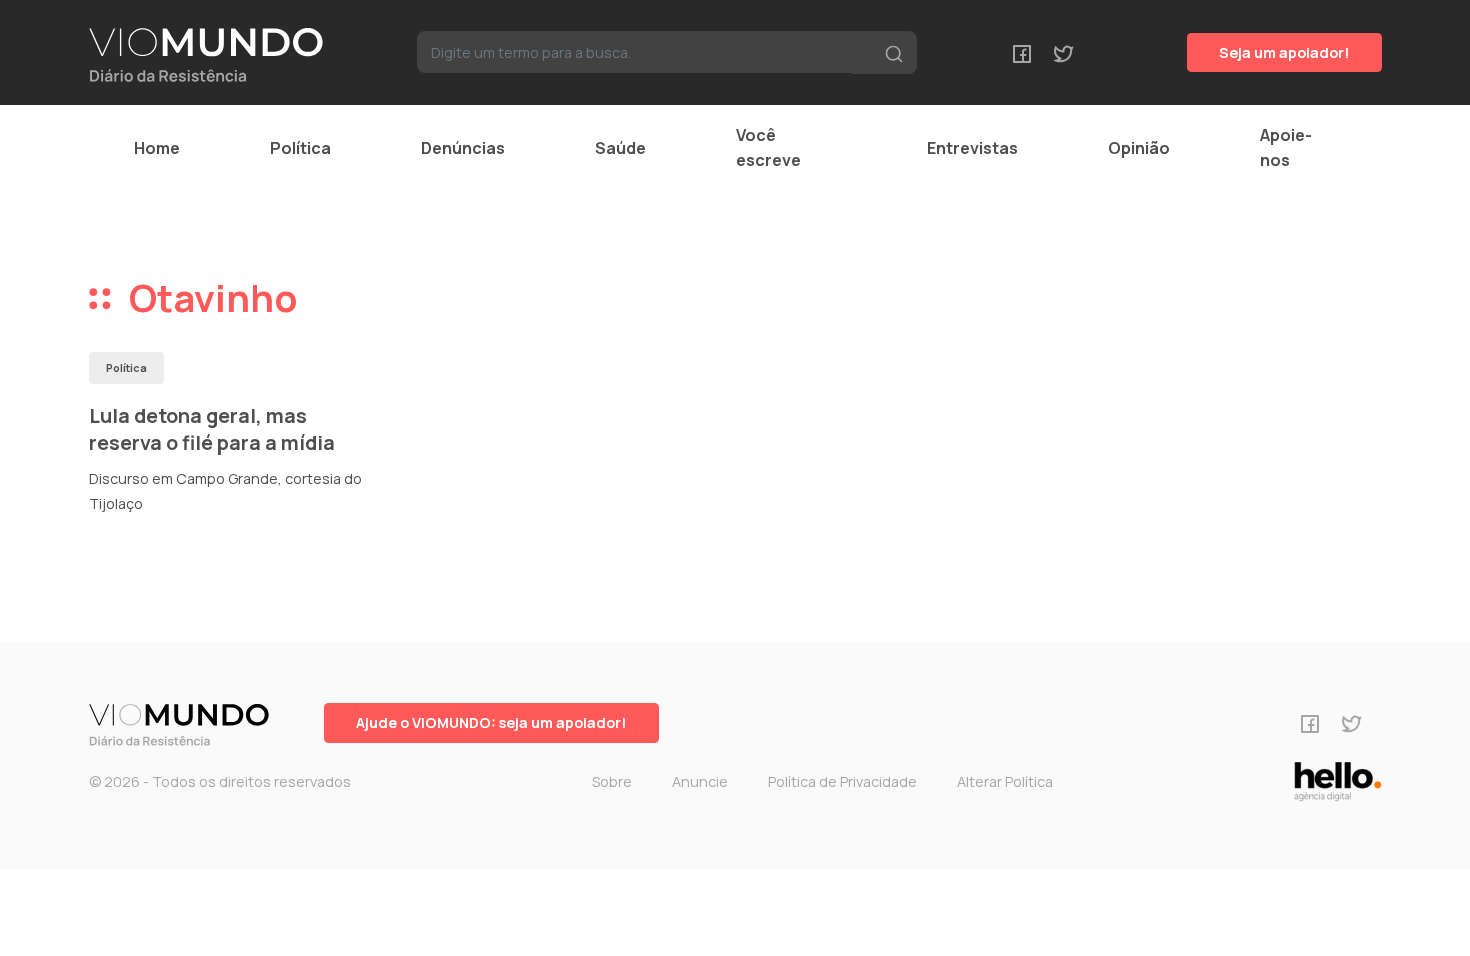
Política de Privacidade (842, 781)
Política (300, 148)
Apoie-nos (1286, 147)
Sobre (612, 781)
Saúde (620, 148)
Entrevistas (972, 148)
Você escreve (768, 147)
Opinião (1139, 148)
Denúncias (463, 148)
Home (157, 148)
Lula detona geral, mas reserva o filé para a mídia (212, 429)
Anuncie (700, 781)
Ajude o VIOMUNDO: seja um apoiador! (491, 722)
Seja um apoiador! (1284, 52)
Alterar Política (1005, 781)
